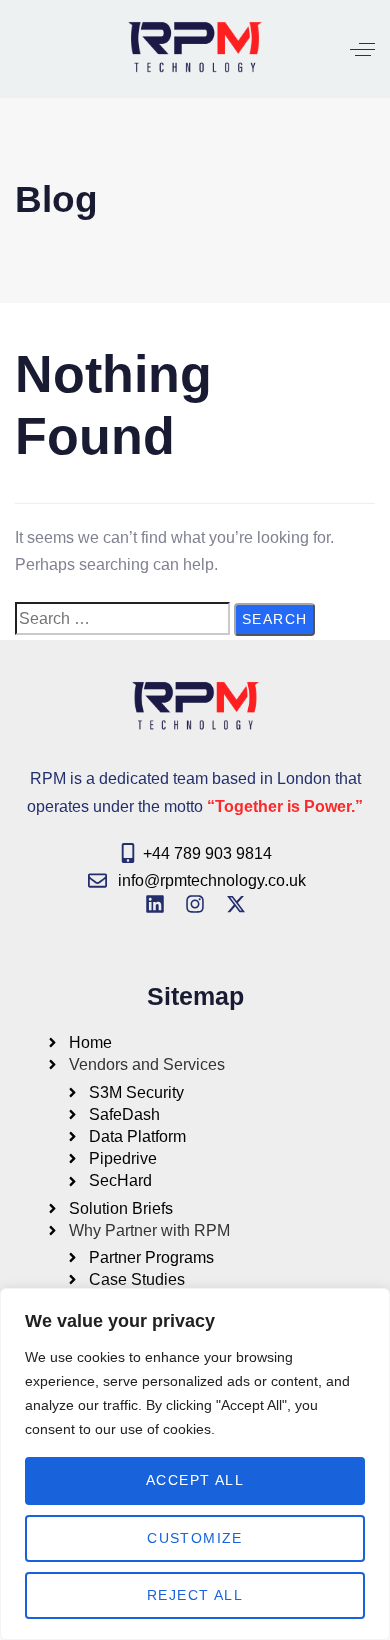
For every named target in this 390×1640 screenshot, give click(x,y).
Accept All (195, 1480)
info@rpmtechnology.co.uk (212, 880)
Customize (195, 1538)
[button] (362, 49)
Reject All (195, 1595)
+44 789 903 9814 (207, 853)
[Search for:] (122, 618)
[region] (195, 1464)
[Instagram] (195, 904)
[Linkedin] (155, 904)
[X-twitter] (236, 904)
